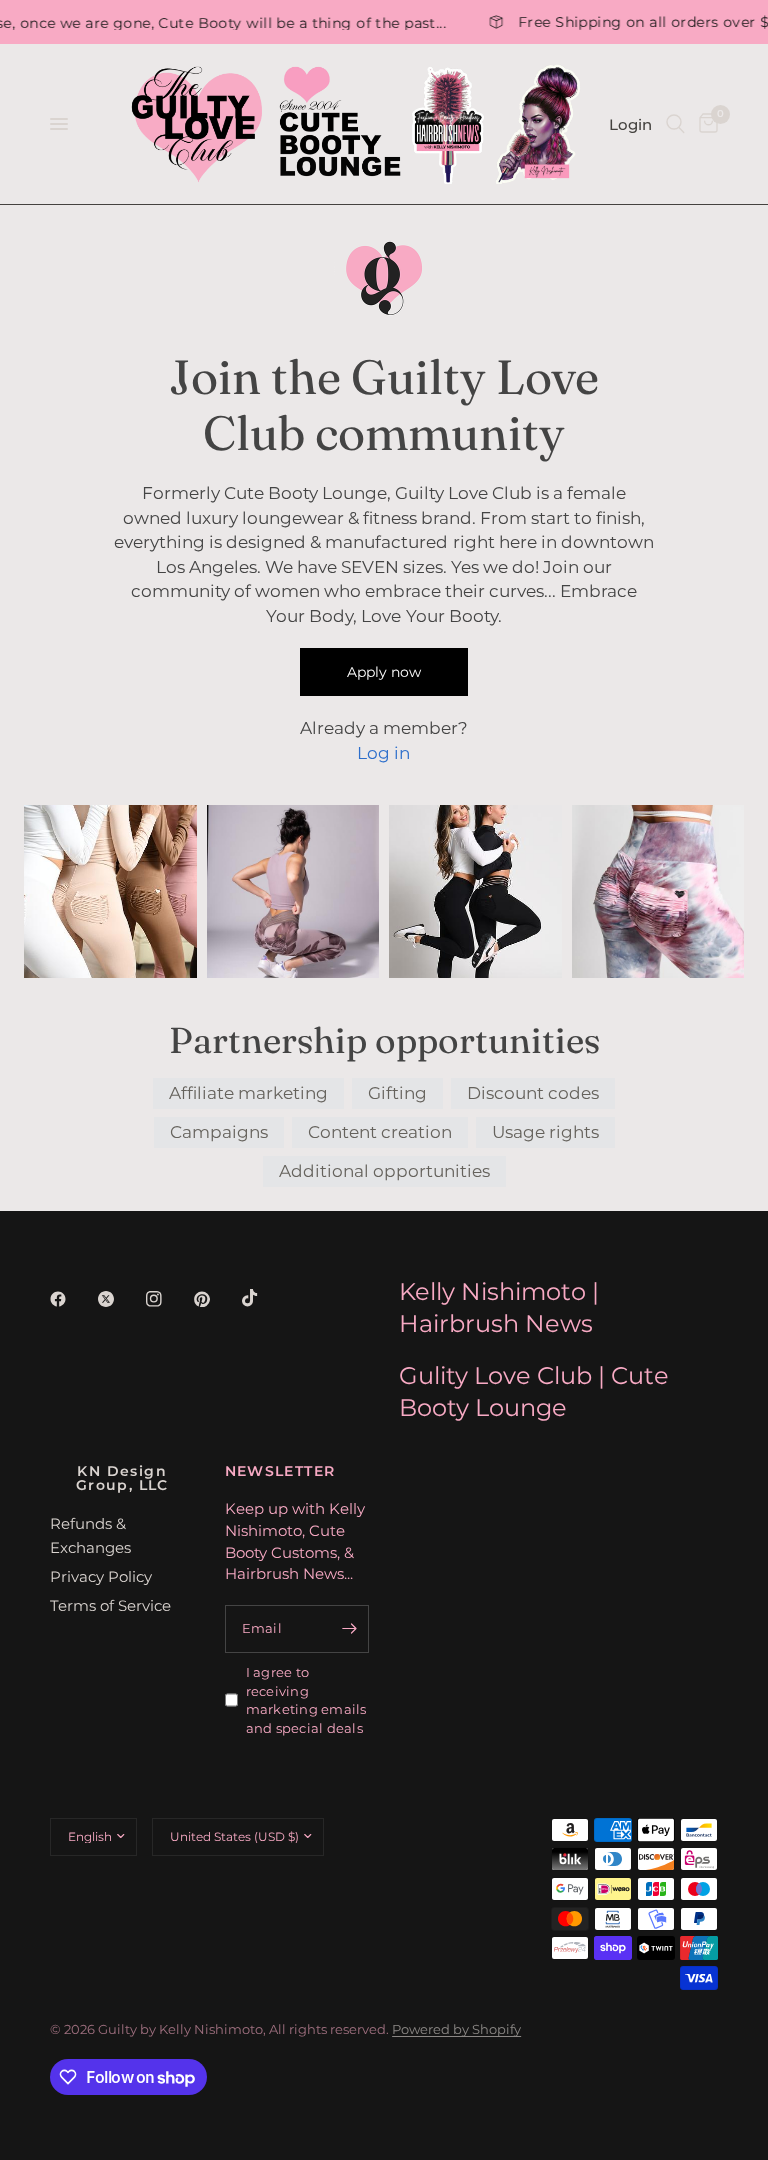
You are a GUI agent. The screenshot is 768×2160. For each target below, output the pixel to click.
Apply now (384, 672)
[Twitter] (120, 1299)
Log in (383, 753)
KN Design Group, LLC (122, 1478)
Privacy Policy (101, 1576)
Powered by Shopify (456, 2029)
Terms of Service (110, 1605)
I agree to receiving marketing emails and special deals (306, 1700)
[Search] (675, 124)
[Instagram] (168, 1299)
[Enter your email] (349, 1629)
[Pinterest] (216, 1299)
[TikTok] (264, 1298)
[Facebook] (72, 1299)
